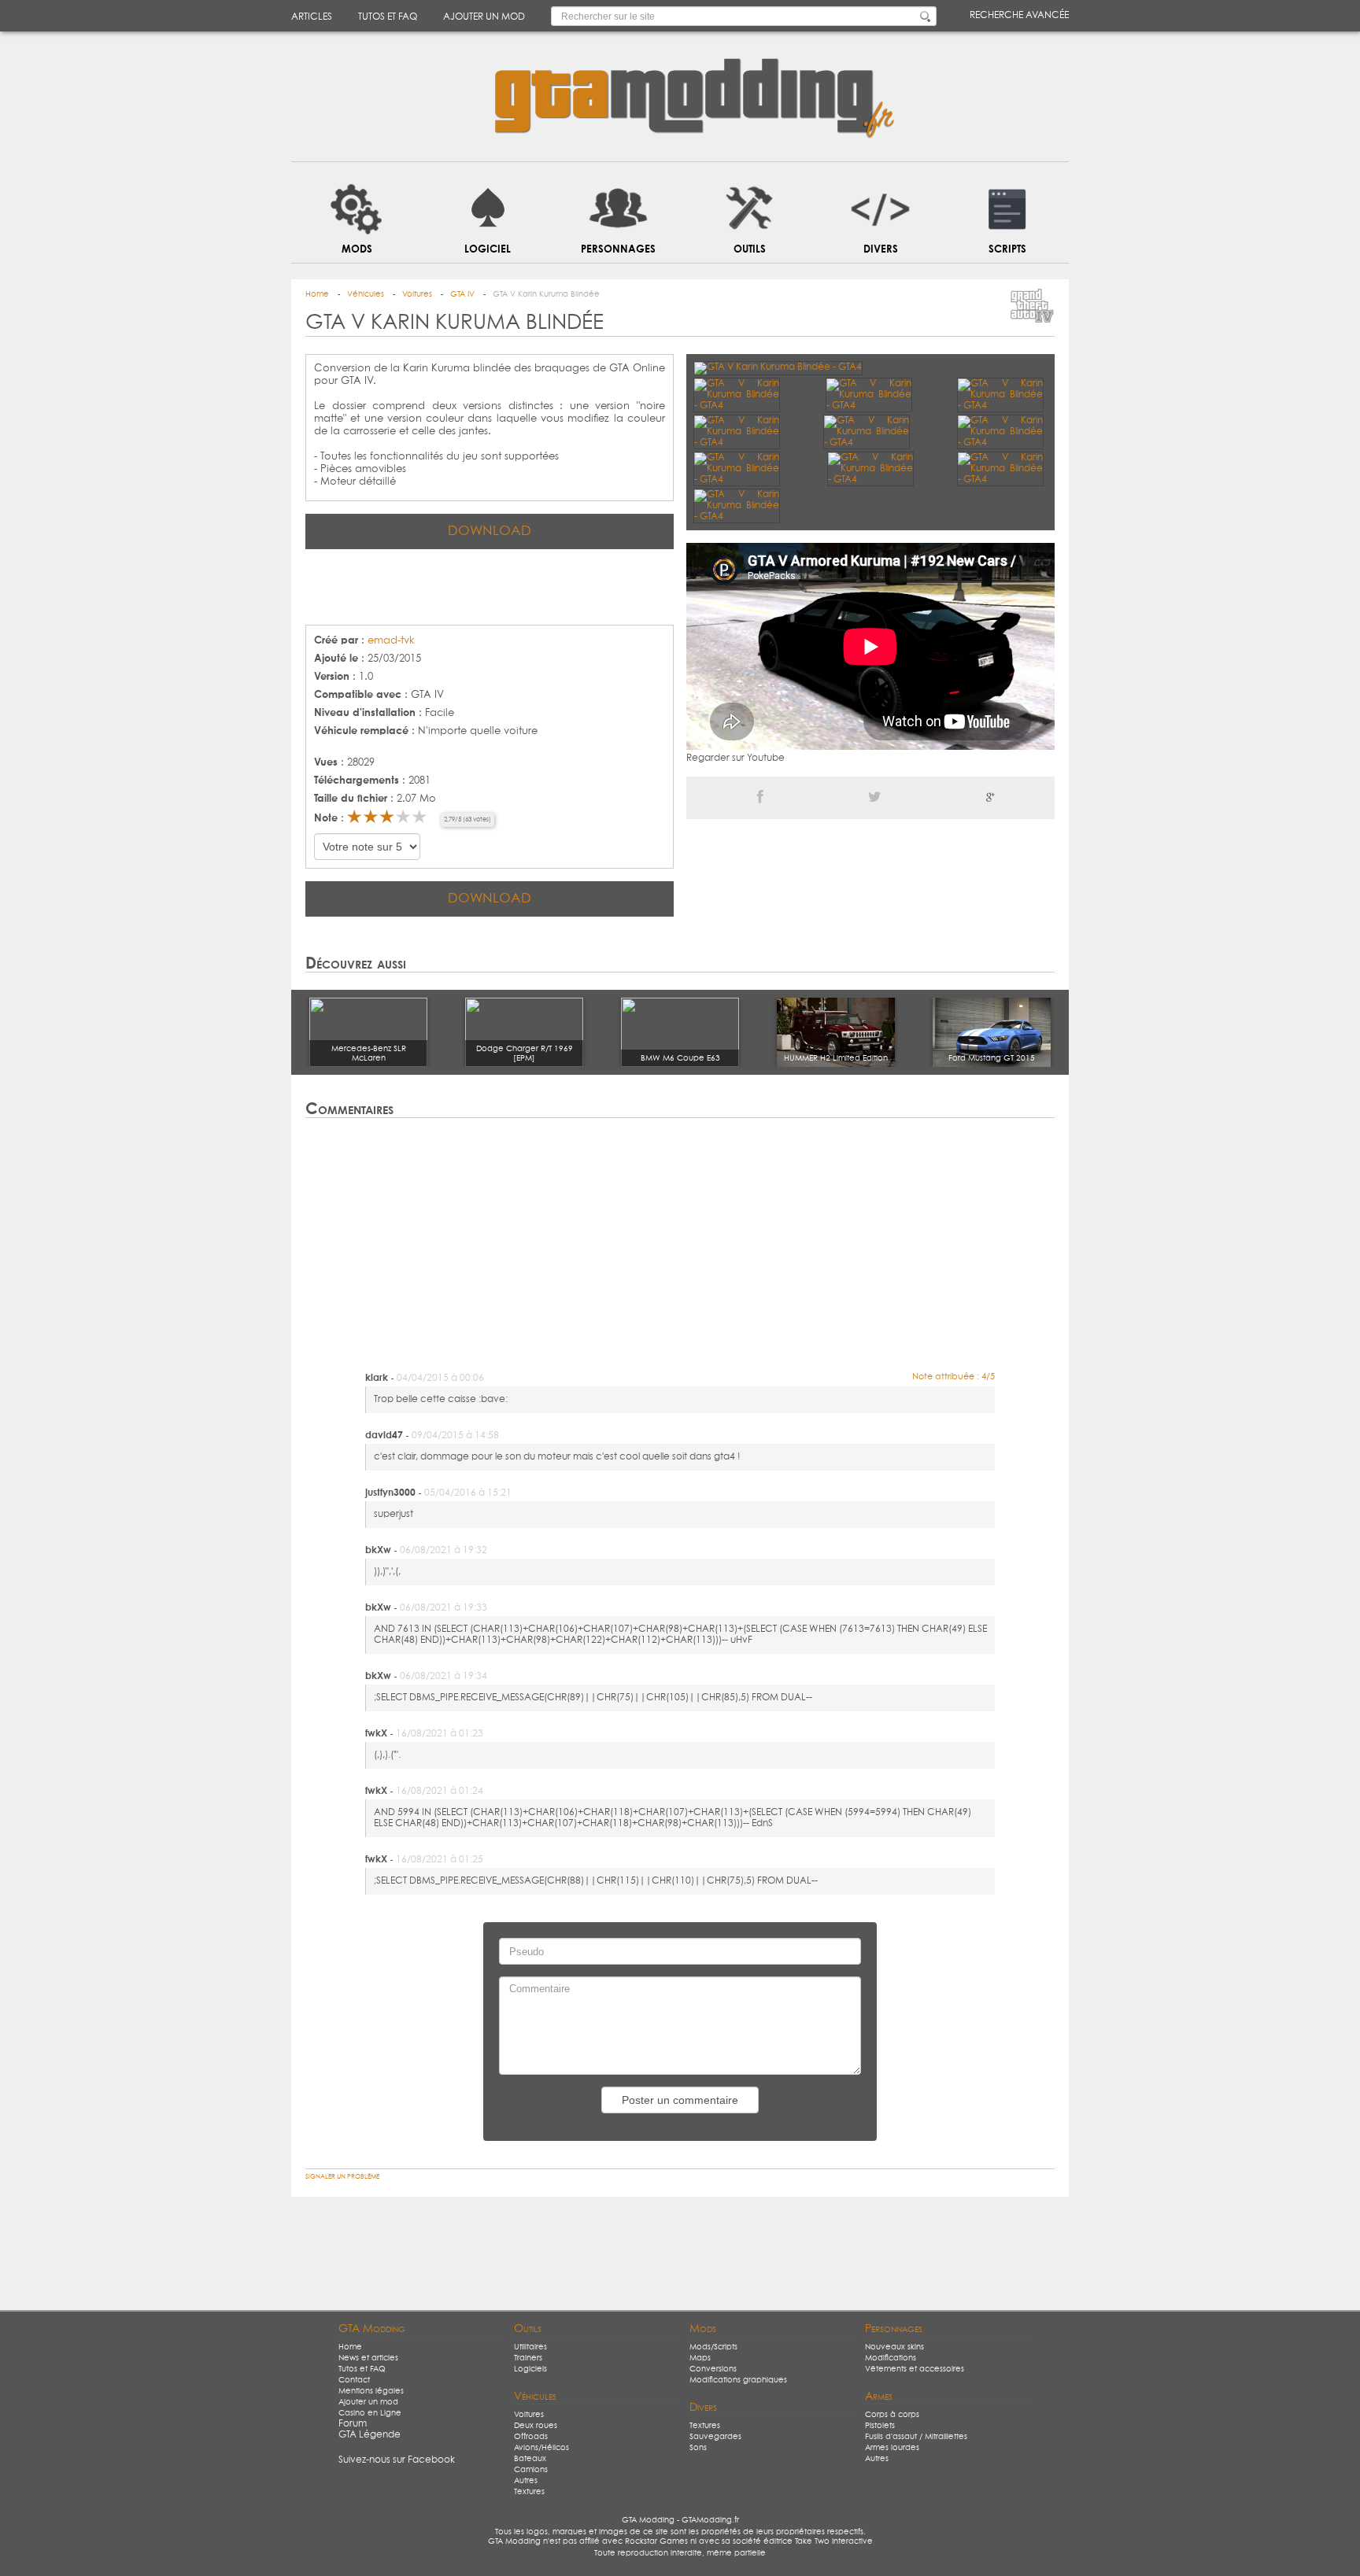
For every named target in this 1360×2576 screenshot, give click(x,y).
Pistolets (880, 2426)
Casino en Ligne (370, 2413)
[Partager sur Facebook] (760, 798)
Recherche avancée (1019, 16)
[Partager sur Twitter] (875, 798)
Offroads (531, 2437)
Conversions (713, 2369)
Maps (700, 2358)
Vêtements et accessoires (915, 2369)
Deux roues (536, 2426)
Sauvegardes (715, 2437)
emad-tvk (391, 641)
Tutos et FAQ (388, 17)
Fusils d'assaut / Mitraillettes (916, 2437)
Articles (312, 17)
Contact (354, 2380)
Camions (531, 2470)
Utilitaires (530, 2347)
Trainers (528, 2358)
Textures (529, 2492)
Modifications (891, 2358)
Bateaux (530, 2459)
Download (490, 531)
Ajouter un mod (484, 17)
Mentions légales (371, 2391)
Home (350, 2347)
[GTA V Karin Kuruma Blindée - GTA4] (778, 367)
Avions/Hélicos (541, 2448)
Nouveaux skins (894, 2347)
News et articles (368, 2358)
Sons (698, 2448)
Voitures (529, 2415)
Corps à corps (892, 2415)
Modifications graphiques (738, 2380)
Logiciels (530, 2369)
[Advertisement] (490, 585)
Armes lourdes (892, 2448)
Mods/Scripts (713, 2347)
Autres (526, 2481)
